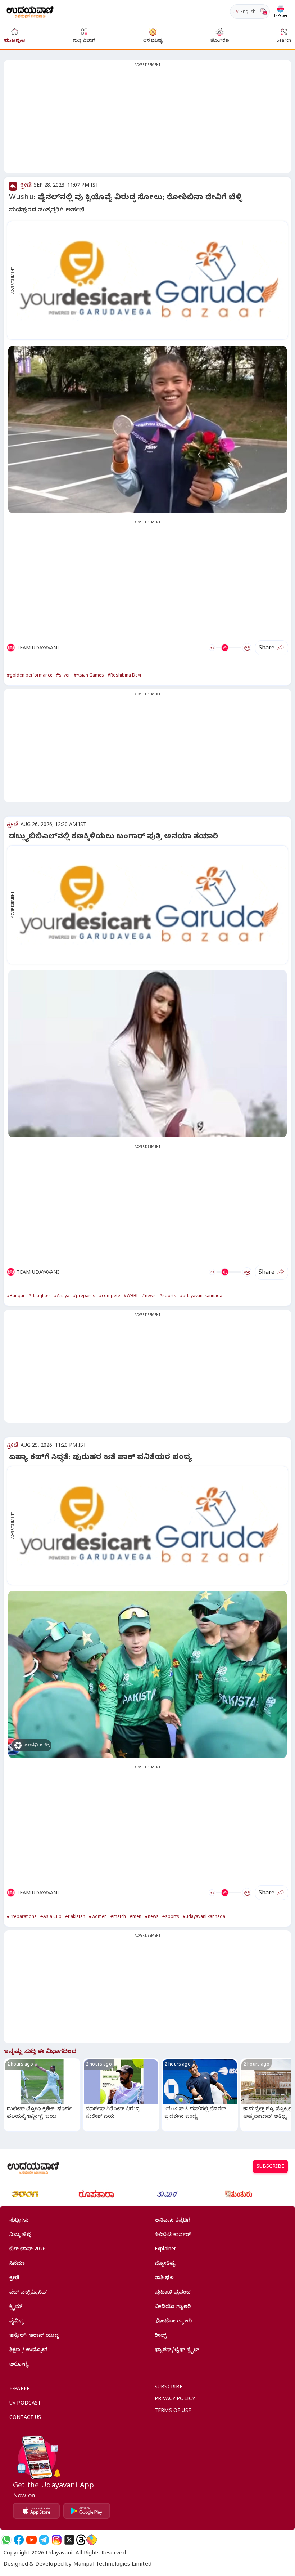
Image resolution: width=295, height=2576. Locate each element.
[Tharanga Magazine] (25, 2194)
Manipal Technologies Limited (112, 2565)
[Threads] (81, 2540)
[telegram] (44, 2540)
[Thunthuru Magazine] (239, 2194)
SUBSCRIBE (270, 2167)
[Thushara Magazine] (167, 2194)
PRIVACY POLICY (175, 2400)
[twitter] (69, 2540)
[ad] (151, 280)
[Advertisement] (147, 121)
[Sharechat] (92, 2540)
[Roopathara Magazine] (96, 2194)
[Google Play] (87, 2511)
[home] (30, 11)
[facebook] (19, 2540)
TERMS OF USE (173, 2412)
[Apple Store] (36, 2511)
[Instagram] (57, 2540)
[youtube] (31, 2540)
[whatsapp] (6, 2540)
